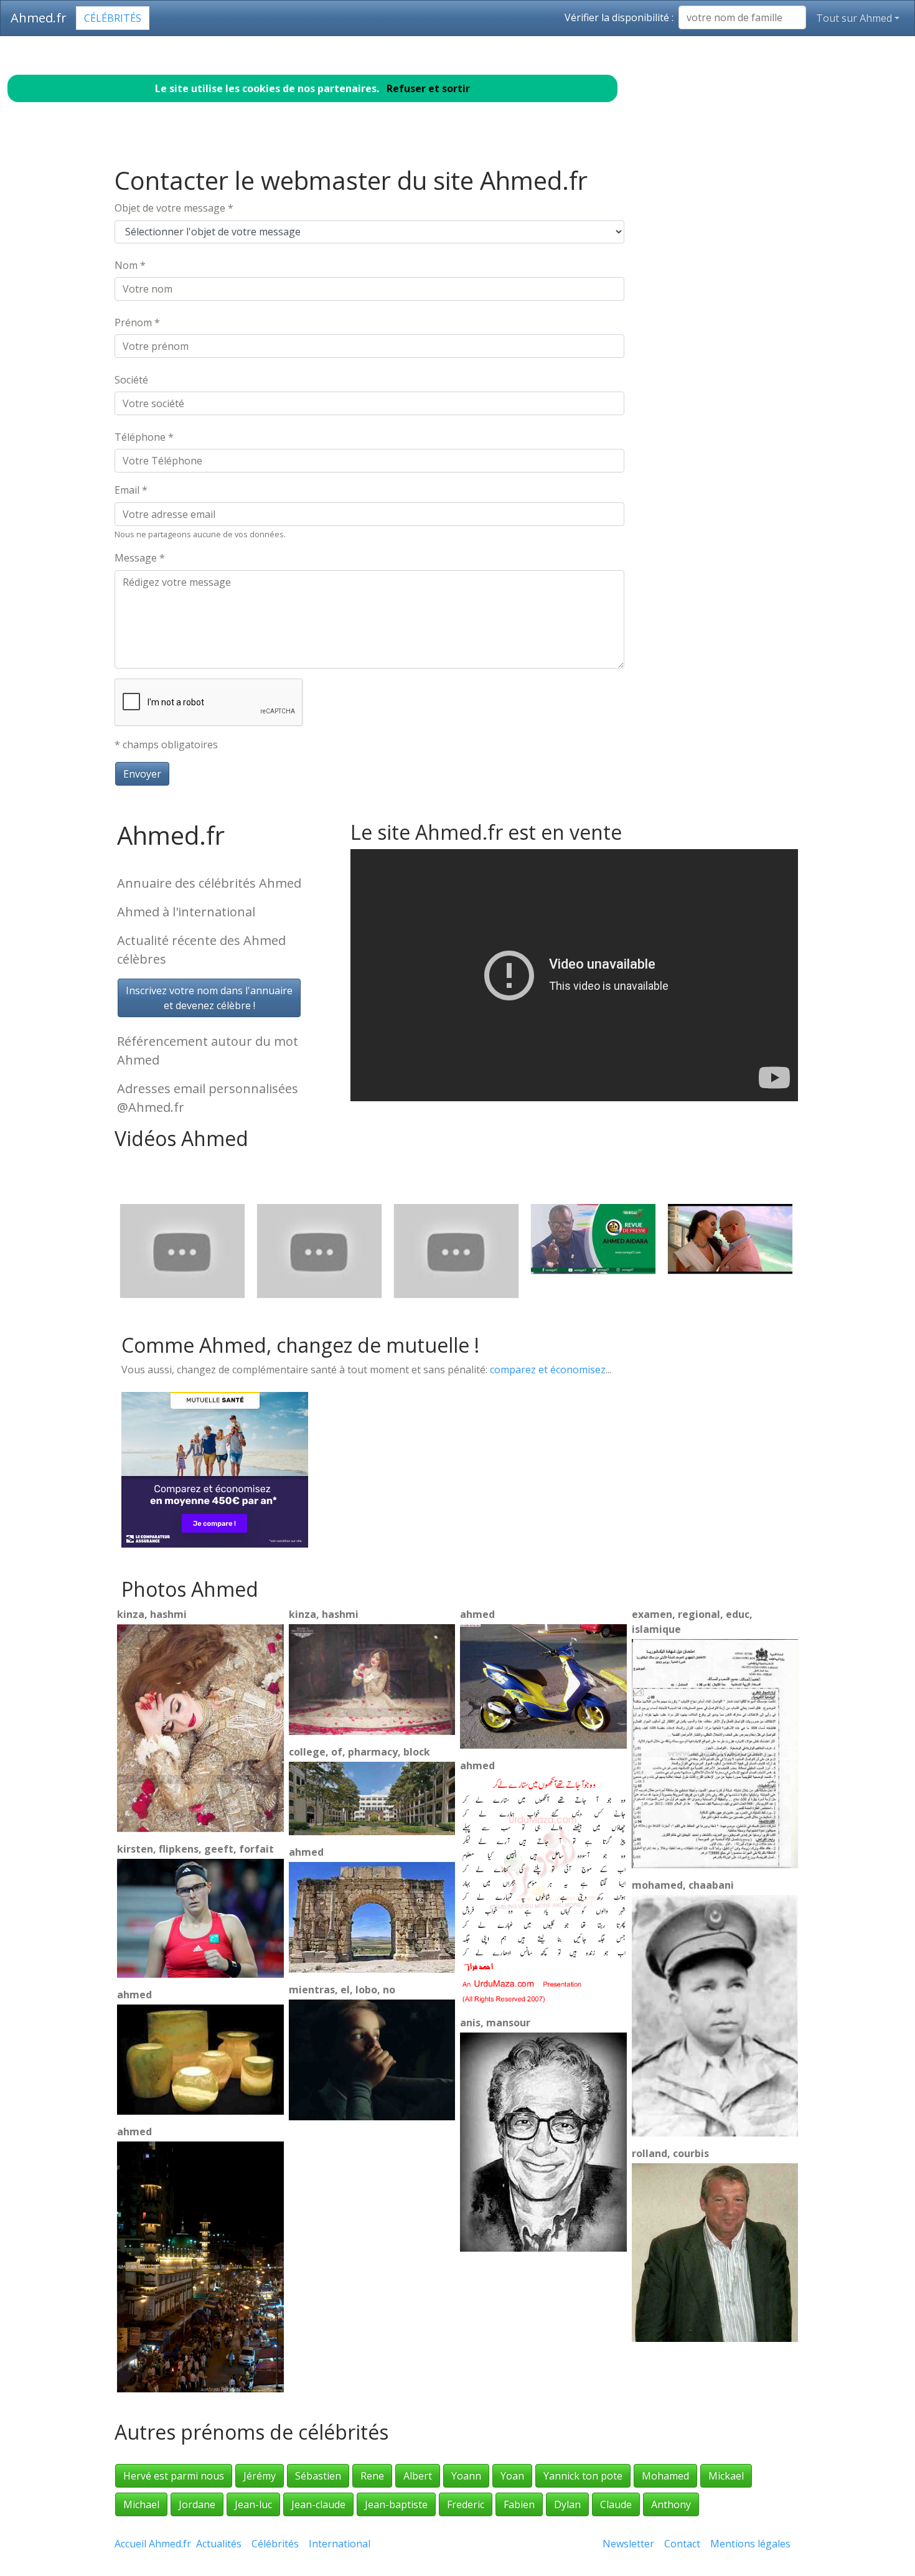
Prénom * (137, 322)
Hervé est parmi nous (174, 2476)
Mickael (726, 2476)
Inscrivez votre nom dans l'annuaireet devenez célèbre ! (209, 998)
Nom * (130, 265)
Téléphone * (144, 437)
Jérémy (260, 2476)
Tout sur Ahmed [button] (854, 18)
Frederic (466, 2504)
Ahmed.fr (39, 18)
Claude (616, 2504)
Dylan (567, 2504)
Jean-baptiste (396, 2504)
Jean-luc (253, 2504)
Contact (682, 2544)
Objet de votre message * (174, 208)
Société (131, 380)
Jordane (197, 2504)
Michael (141, 2504)
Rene (372, 2476)
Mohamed (665, 2476)
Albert (418, 2476)
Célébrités (113, 18)
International (340, 2544)
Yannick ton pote (583, 2476)
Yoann (466, 2476)
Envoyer (142, 774)
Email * (131, 490)
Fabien (519, 2504)
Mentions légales (750, 2544)
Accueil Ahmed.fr (153, 2544)
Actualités (219, 2544)
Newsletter (628, 2544)
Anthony (671, 2504)
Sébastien (318, 2476)
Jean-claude (318, 2504)
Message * (140, 558)
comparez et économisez (548, 1370)
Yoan (512, 2476)
